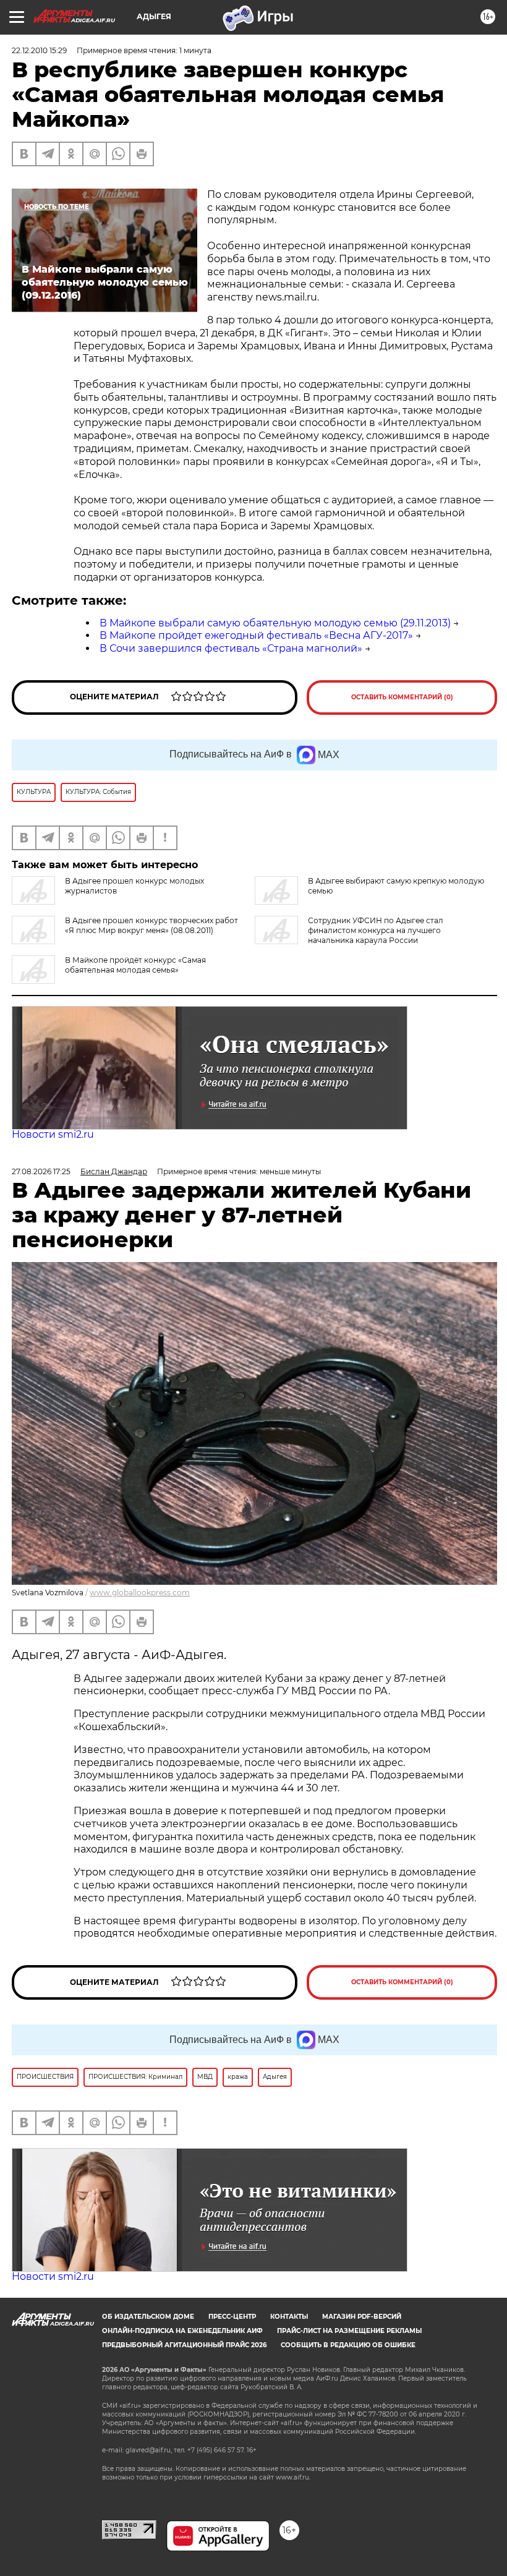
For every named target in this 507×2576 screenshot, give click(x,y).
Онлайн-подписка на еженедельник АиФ (182, 2331)
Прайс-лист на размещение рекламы (349, 2331)
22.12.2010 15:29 (39, 50)
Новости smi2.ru (53, 1134)
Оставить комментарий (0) (402, 697)
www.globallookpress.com (140, 1593)
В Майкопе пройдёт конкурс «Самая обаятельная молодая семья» (135, 965)
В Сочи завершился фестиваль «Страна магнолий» (231, 648)
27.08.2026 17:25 (41, 1171)
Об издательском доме (148, 2317)
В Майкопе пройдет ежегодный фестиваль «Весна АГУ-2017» (256, 635)
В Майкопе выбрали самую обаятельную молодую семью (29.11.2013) (275, 623)
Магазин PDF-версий (362, 2317)
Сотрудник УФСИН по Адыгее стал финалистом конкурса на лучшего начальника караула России (376, 930)
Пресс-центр (232, 2317)
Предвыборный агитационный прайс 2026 (184, 2345)
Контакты (289, 2317)
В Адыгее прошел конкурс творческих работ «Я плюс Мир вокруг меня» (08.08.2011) (151, 925)
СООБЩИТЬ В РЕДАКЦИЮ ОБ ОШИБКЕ (348, 2345)
